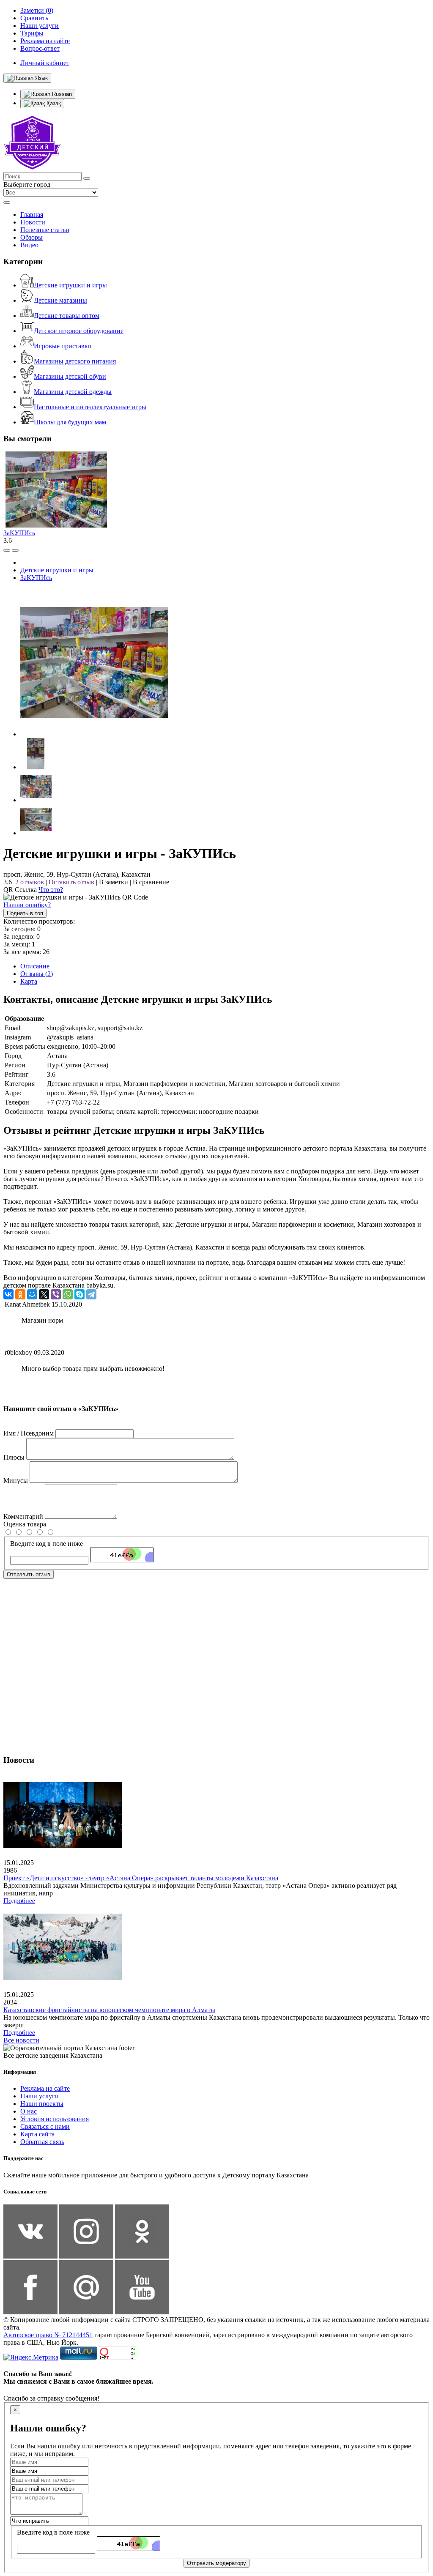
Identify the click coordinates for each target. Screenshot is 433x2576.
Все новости (21, 2040)
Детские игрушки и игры (70, 285)
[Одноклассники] (20, 1294)
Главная (32, 215)
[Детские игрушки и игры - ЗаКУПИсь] (94, 734)
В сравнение (151, 882)
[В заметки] (15, 550)
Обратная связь (42, 2142)
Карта (29, 981)
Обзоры (32, 237)
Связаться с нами (45, 2126)
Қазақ (53, 103)
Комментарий (23, 1516)
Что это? (51, 890)
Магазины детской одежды (73, 392)
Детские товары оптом (67, 316)
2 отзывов (30, 882)
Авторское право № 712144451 (48, 2335)
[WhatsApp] (68, 1294)
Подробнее (19, 1901)
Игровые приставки (63, 346)
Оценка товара (25, 1524)
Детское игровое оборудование (79, 331)
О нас (29, 2111)
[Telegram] (91, 1294)
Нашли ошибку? (27, 905)
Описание (35, 966)
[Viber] (56, 1294)
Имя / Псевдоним (29, 1433)
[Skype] (79, 1294)
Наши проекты (42, 2104)
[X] (44, 1294)
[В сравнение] (7, 550)
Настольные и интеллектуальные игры (90, 407)
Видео (29, 245)
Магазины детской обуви (70, 376)
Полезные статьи (45, 230)
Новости (33, 222)
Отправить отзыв (29, 1574)
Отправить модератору (216, 2563)
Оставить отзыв (71, 882)
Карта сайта (37, 2134)
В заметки (114, 882)
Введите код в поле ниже (47, 1544)
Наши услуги (40, 2096)
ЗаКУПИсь (19, 533)
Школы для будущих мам (70, 422)
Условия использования (55, 2119)
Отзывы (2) (37, 974)
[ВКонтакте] (8, 1294)
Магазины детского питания (75, 361)
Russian (61, 94)
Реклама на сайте (45, 2088)
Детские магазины (60, 300)
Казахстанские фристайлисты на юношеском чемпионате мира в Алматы (109, 2010)
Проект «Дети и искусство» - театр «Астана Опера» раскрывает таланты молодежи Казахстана (141, 1878)
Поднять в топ (25, 913)
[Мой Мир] (32, 1294)
